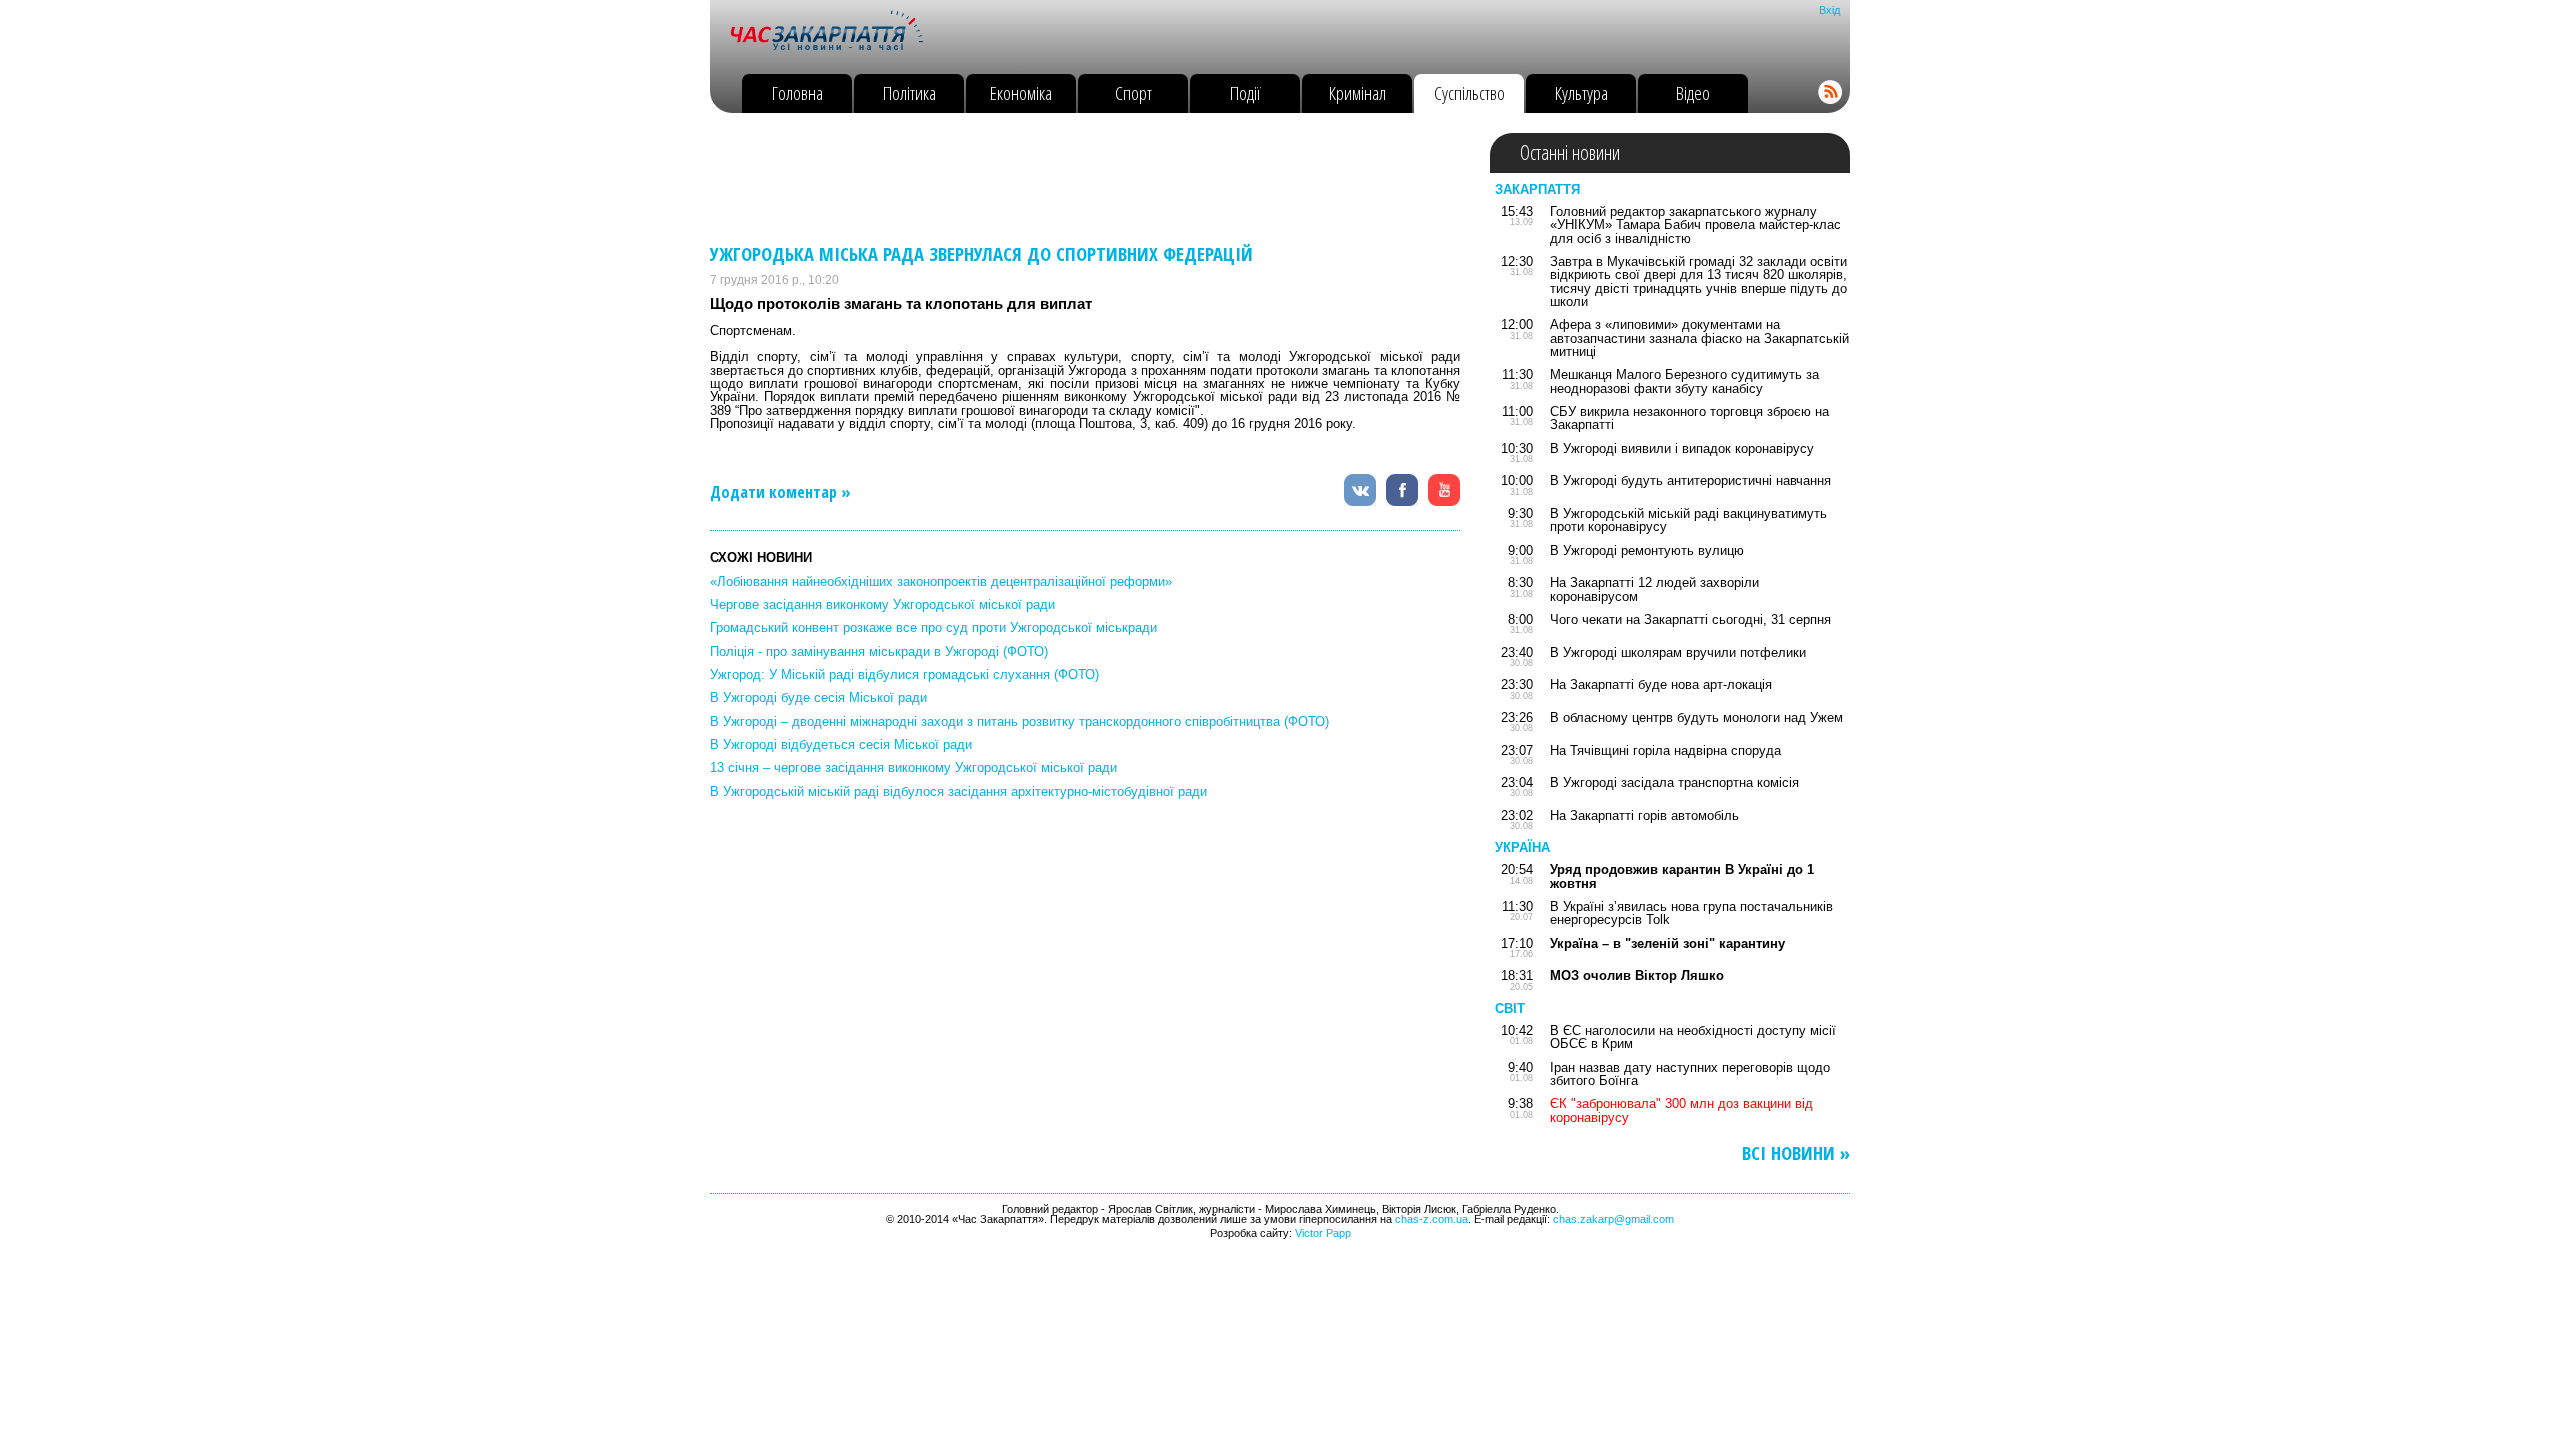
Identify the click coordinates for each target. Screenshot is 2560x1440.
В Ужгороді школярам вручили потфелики (1678, 652)
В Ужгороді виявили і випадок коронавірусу (1682, 448)
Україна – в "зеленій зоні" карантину (1667, 943)
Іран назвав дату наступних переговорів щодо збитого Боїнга (1690, 1074)
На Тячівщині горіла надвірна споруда (1665, 750)
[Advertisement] (1074, 178)
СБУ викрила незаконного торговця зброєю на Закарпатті (1689, 418)
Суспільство (1469, 92)
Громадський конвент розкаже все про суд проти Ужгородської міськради (933, 627)
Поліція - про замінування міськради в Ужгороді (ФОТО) (879, 651)
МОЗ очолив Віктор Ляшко (1637, 975)
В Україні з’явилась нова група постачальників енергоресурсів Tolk (1691, 913)
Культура (1581, 92)
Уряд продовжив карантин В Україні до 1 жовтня (1682, 876)
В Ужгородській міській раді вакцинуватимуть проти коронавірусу (1688, 520)
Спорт (1133, 92)
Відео (1693, 92)
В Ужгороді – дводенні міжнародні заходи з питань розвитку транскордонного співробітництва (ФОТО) (1019, 721)
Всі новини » (1796, 1153)
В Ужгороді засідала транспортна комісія (1674, 782)
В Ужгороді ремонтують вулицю (1647, 550)
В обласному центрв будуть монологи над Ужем (1696, 717)
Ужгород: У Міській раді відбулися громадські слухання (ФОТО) (904, 674)
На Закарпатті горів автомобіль (1644, 815)
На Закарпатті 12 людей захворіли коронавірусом (1654, 589)
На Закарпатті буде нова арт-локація (1661, 684)
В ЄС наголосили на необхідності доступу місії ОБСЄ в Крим (1693, 1037)
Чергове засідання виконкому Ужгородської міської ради (882, 604)
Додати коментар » (780, 492)
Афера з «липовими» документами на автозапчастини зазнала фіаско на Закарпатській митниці (1699, 338)
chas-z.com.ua (1431, 1219)
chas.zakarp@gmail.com (1613, 1219)
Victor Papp (1323, 1233)
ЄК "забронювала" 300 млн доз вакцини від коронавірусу (1681, 1110)
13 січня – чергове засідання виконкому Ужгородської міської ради (913, 767)
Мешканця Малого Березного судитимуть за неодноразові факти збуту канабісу (1684, 381)
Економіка (1021, 92)
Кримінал (1357, 92)
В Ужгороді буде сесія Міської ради (818, 697)
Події (1245, 92)
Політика (909, 92)
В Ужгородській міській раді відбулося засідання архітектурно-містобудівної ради (958, 791)
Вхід (1829, 10)
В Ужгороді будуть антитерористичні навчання (1690, 480)
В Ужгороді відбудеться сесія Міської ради (841, 744)
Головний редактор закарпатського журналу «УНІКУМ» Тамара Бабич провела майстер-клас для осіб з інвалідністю (1695, 225)
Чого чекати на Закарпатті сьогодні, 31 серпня (1690, 619)
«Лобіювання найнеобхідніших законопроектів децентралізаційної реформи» (941, 581)
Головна (797, 92)
